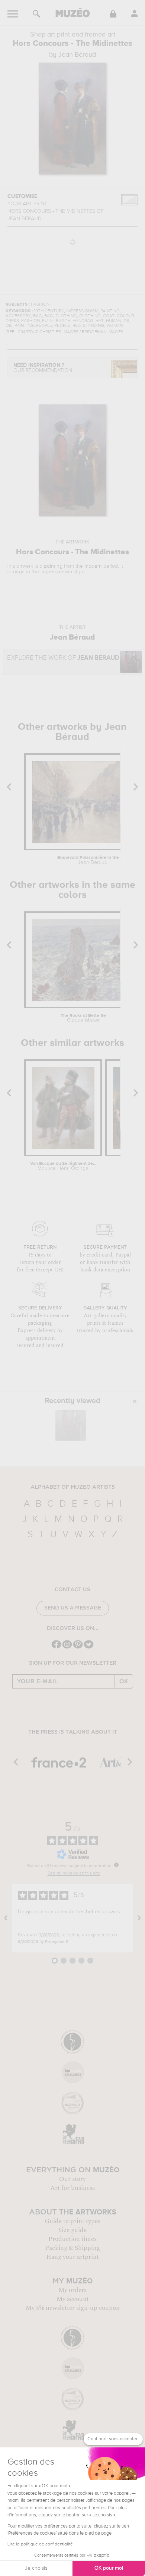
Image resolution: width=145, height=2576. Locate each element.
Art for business (72, 2188)
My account (73, 2299)
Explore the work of (63, 658)
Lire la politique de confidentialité (40, 2544)
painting (53, 566)
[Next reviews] (139, 1918)
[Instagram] (67, 1648)
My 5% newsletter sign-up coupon (73, 2308)
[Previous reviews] (6, 1918)
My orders (72, 2290)
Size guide (72, 2230)
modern (93, 566)
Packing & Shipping (72, 2248)
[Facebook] (56, 1648)
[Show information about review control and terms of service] (116, 1865)
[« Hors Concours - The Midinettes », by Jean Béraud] (71, 1425)
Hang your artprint (72, 2257)
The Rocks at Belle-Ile (83, 1018)
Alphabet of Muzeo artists (73, 1487)
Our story (72, 2179)
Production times (72, 2239)
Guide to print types (72, 2221)
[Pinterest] (78, 1648)
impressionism (56, 572)
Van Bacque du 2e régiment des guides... (63, 1166)
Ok (124, 1681)
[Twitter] (89, 1648)
